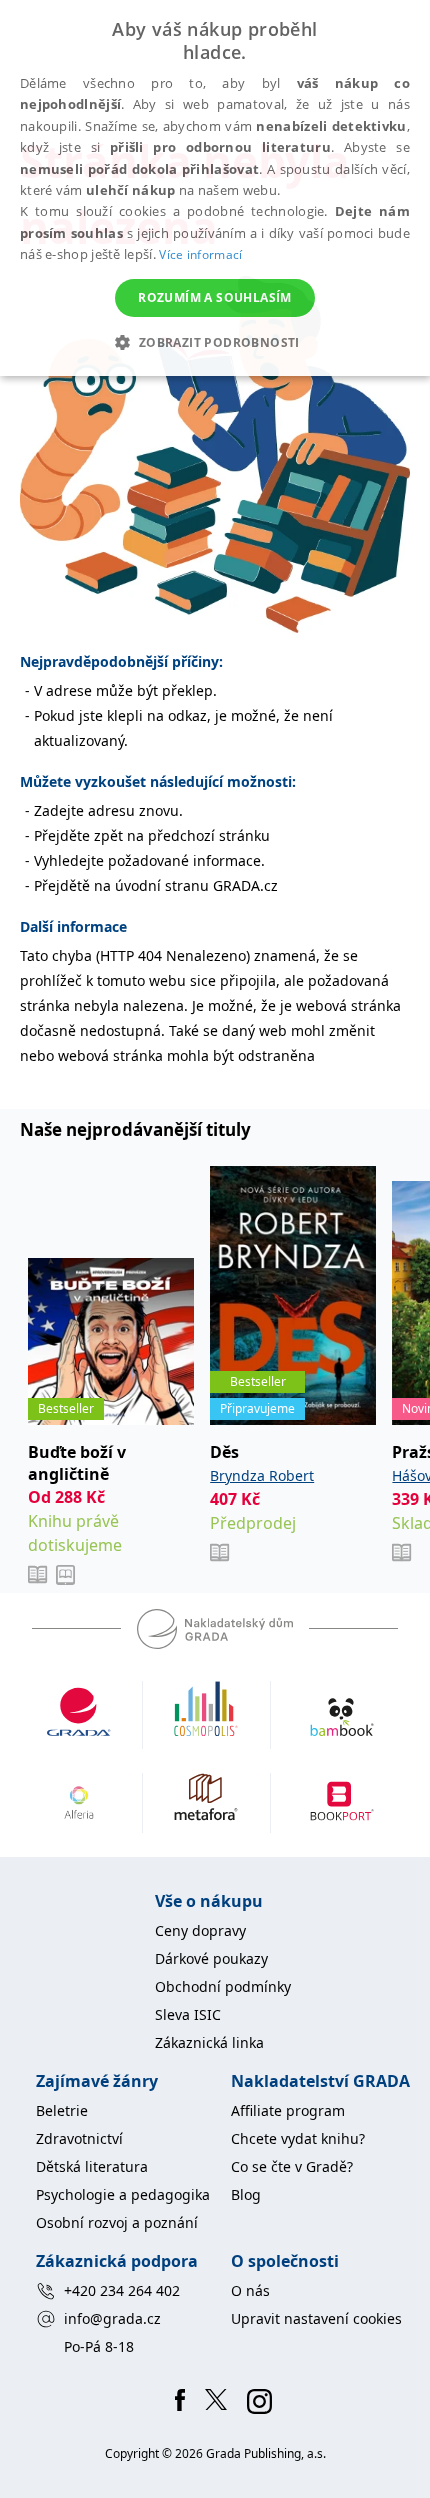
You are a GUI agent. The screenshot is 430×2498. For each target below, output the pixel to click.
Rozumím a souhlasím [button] (215, 297)
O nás (250, 2290)
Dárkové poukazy (211, 1958)
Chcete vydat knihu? (298, 2138)
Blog (246, 2194)
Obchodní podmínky (223, 1986)
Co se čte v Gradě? (292, 2166)
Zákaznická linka (209, 2042)
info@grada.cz (112, 2318)
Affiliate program (288, 2110)
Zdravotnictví (79, 2138)
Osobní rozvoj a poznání (117, 2222)
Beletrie (62, 2110)
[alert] (215, 188)
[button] (214, 342)
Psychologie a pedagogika (123, 2194)
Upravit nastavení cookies (316, 2318)
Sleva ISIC (188, 2014)
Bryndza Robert (262, 1475)
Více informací (200, 254)
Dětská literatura (92, 2166)
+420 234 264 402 (122, 2290)
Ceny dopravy (200, 1930)
